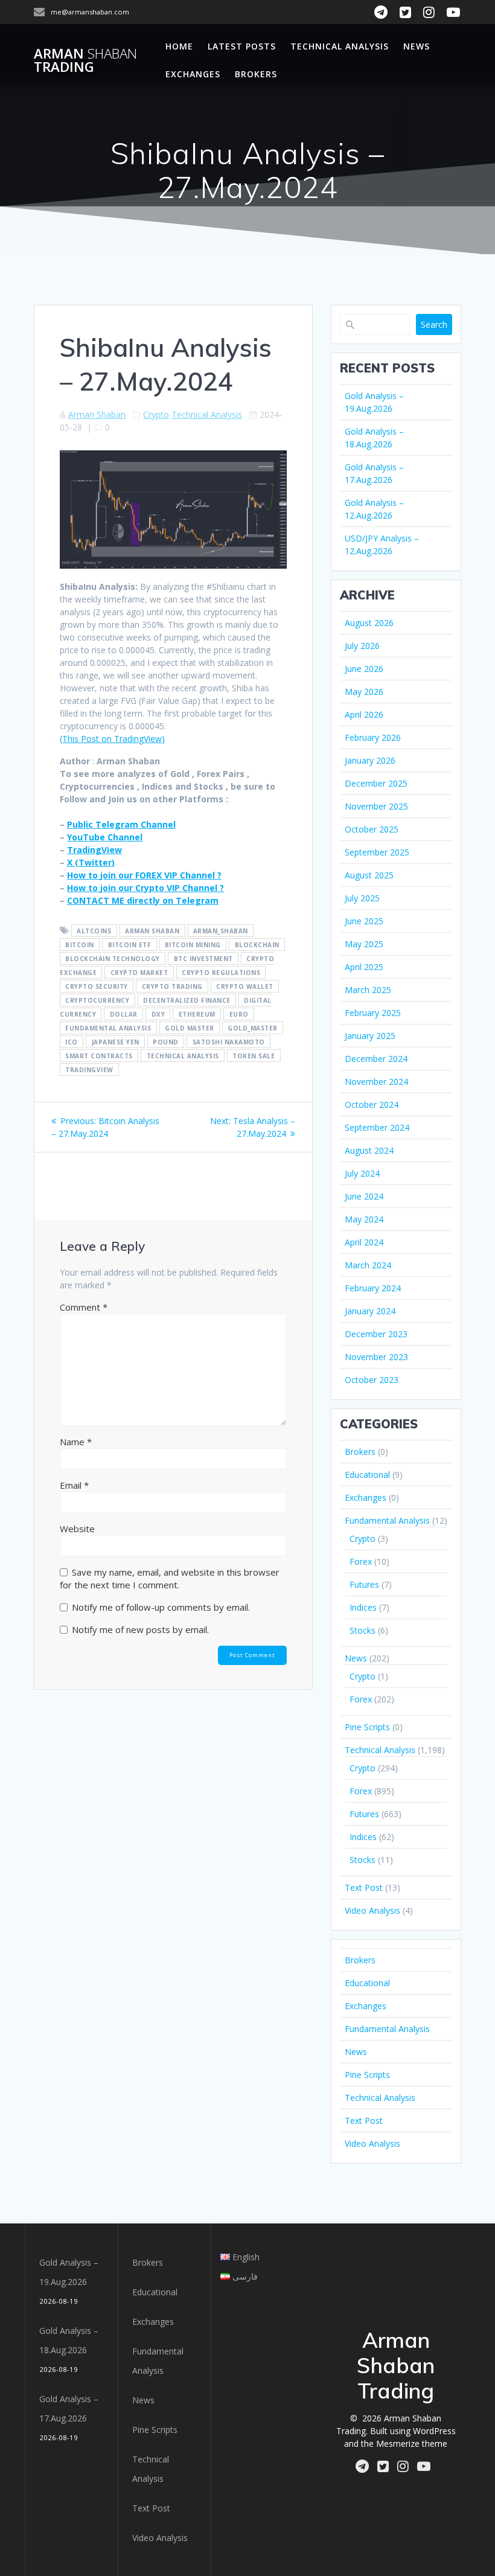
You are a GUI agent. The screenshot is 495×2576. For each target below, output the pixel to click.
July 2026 (362, 646)
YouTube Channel (105, 837)
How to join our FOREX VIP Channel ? (144, 875)
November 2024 (376, 1082)
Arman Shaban (97, 414)
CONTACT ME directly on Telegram (143, 900)
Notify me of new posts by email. (140, 1629)
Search (434, 324)
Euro (239, 1014)
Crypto (156, 414)
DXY (158, 1014)
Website (77, 1529)
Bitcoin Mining (193, 945)
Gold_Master (253, 1028)
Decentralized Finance (187, 1000)
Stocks (362, 1630)
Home (179, 46)
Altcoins (94, 931)
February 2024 (373, 1288)
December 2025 (376, 783)
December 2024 (376, 1059)
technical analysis (183, 1056)
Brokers (256, 74)
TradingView (94, 850)
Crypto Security (97, 986)
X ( (73, 862)
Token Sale (254, 1056)
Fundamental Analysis (387, 1520)
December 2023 (376, 1334)
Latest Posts (242, 46)
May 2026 (364, 692)
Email (74, 1485)
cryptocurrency (97, 1000)
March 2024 (368, 1265)
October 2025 (372, 829)
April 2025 (364, 967)
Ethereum (197, 1014)
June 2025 (364, 921)
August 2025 (369, 875)
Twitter (95, 862)
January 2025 (370, 1036)
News (417, 46)
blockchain (257, 945)
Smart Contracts (99, 1056)
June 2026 (364, 669)
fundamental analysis (108, 1028)
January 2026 (370, 760)
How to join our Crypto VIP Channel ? (145, 888)
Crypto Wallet (245, 986)
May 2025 (364, 944)
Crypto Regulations (221, 973)
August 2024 (369, 1150)
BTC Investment (203, 959)
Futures (364, 1584)
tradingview (89, 1070)
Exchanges (193, 74)
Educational (367, 1475)
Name (76, 1442)
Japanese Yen (116, 1042)
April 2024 (364, 1242)
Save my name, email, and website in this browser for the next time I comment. (170, 1578)
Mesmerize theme (412, 2443)
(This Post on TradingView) (112, 739)
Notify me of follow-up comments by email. (161, 1607)
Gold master (190, 1028)
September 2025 (377, 852)
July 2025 (362, 898)
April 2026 (364, 714)
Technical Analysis (340, 46)
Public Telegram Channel (121, 824)
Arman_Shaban (221, 931)
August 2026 (369, 623)
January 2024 (370, 1311)
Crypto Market (139, 973)
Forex (361, 1561)
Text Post (364, 1887)
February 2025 (373, 1013)
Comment (84, 1307)
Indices (363, 1607)
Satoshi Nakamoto (229, 1042)
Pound (166, 1042)
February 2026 (373, 737)
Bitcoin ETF (130, 945)
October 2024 (372, 1104)
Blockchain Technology (113, 959)
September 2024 (377, 1127)
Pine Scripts (367, 1727)
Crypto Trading (172, 986)
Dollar (124, 1014)
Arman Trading (85, 61)
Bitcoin (80, 945)
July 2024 (362, 1173)
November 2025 (376, 806)
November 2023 (376, 1357)
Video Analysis (372, 1910)
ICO (72, 1042)
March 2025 (368, 990)
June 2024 (364, 1196)
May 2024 (364, 1219)
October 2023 (372, 1380)
